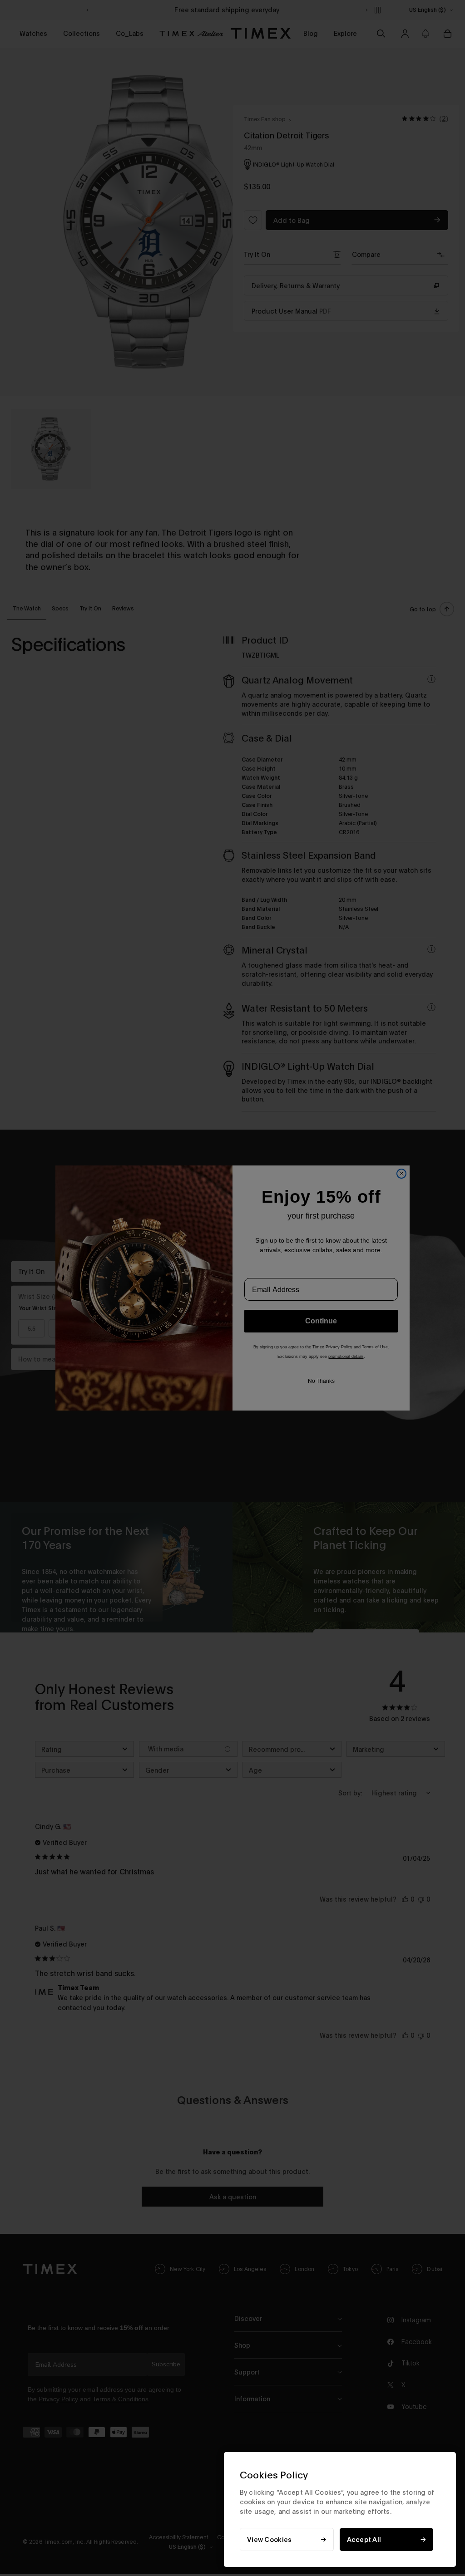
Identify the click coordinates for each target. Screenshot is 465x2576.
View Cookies (269, 2539)
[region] (340, 2510)
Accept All (364, 2539)
